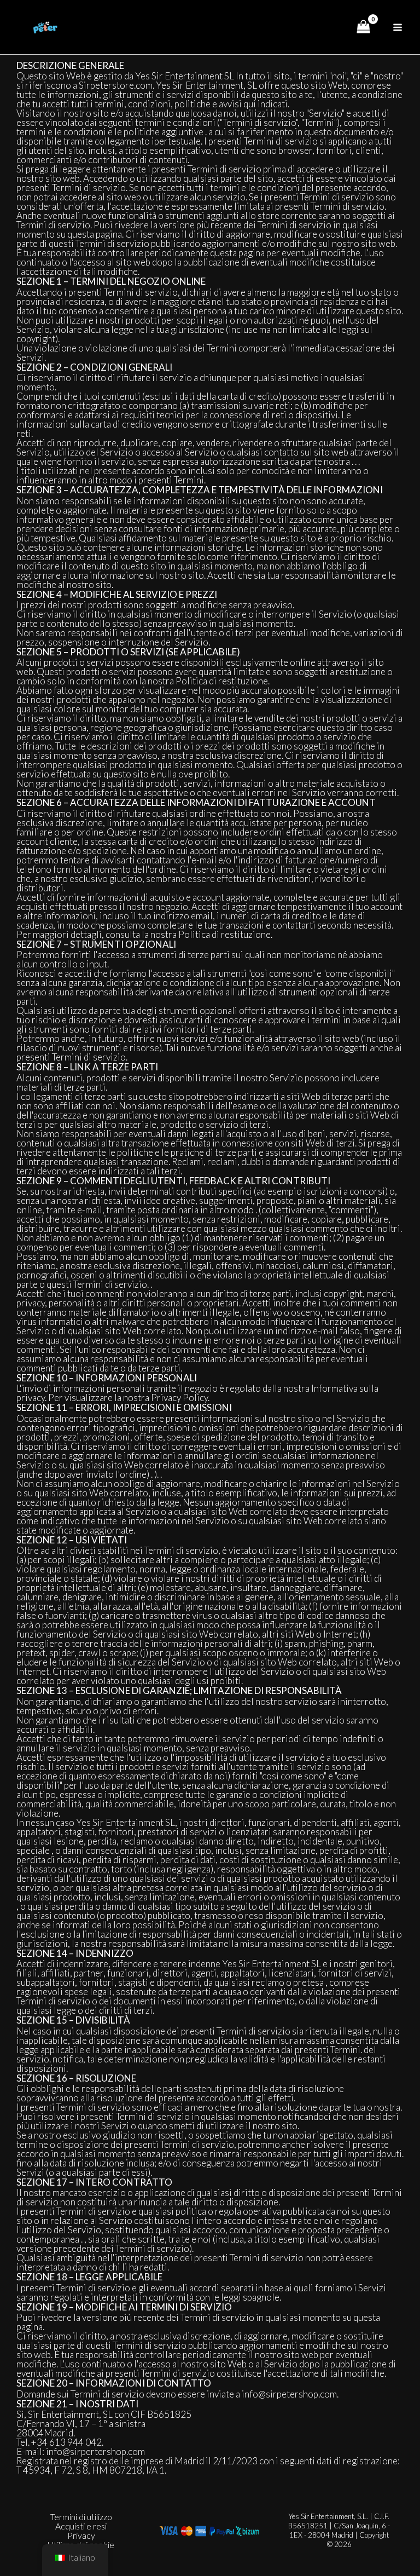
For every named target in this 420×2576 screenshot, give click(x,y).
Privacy (81, 2535)
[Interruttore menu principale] (398, 27)
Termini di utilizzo (81, 2517)
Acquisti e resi (81, 2526)
